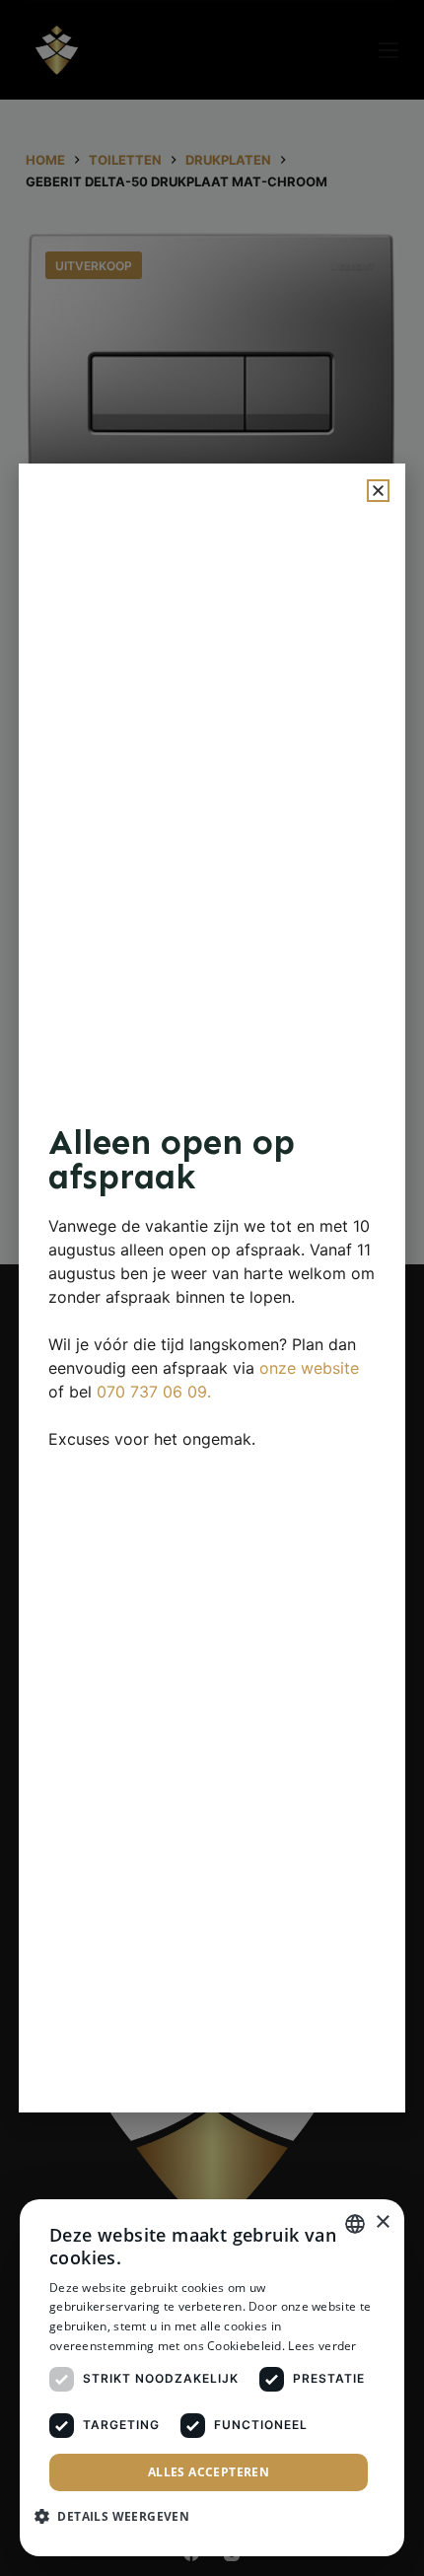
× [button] (382, 2222)
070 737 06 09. (154, 1392)
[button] (378, 491)
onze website (309, 1368)
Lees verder (322, 2346)
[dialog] (212, 2378)
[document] (212, 1288)
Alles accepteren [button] (209, 2472)
